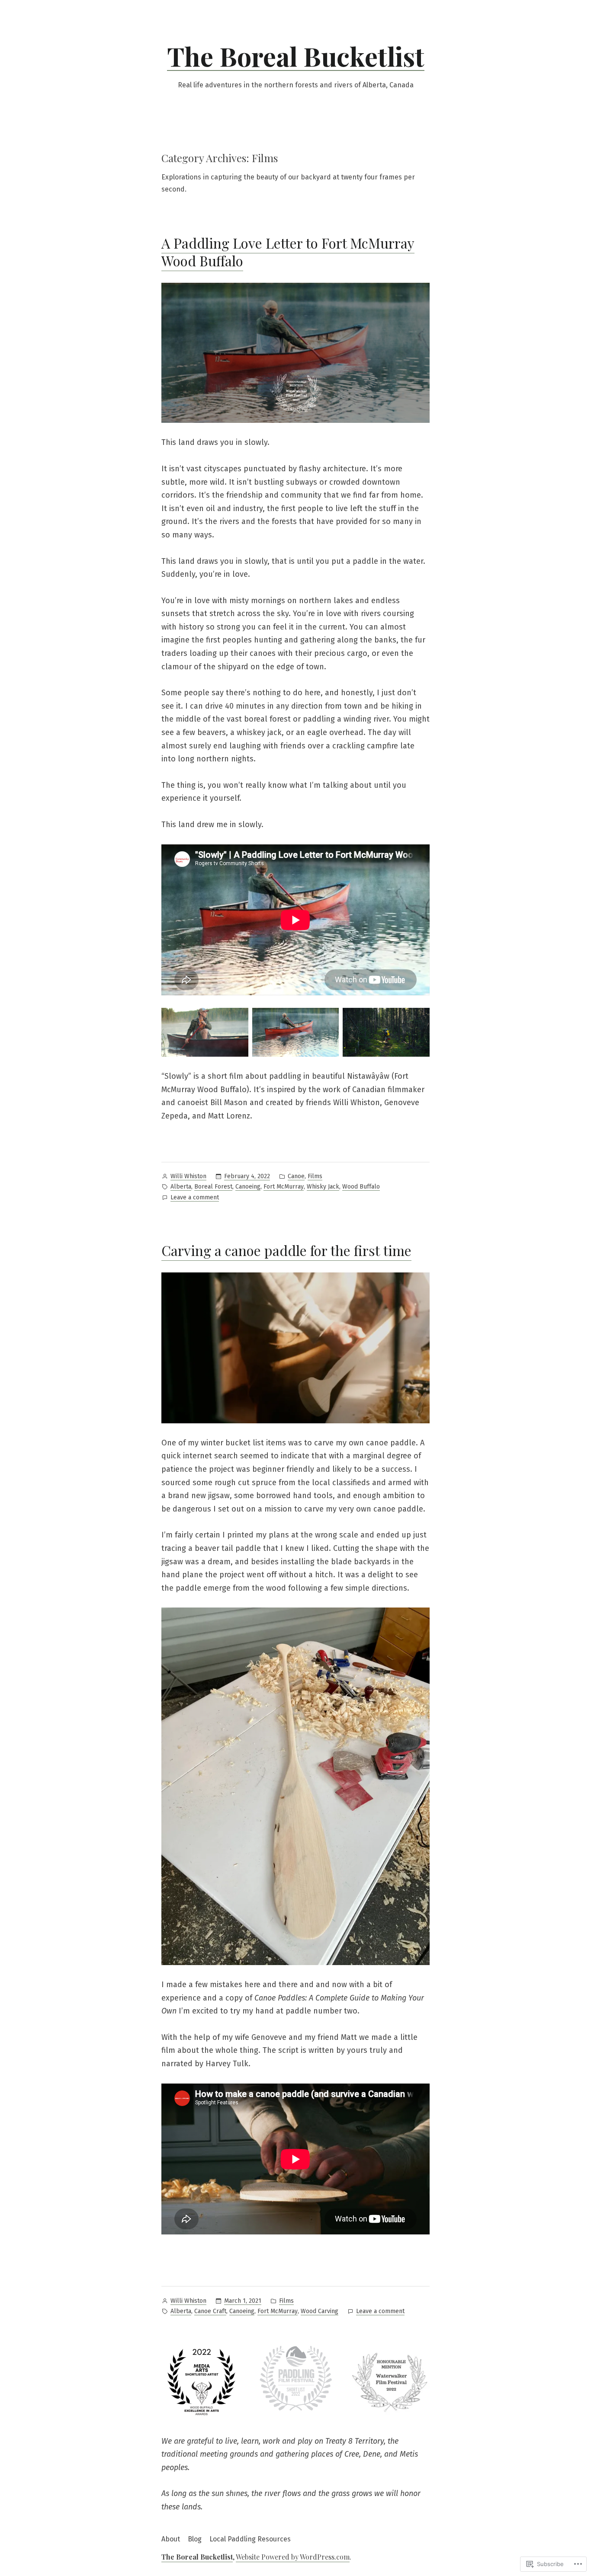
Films (315, 1176)
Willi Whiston (188, 1176)
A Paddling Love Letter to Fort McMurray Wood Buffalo (288, 252)
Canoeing (248, 1187)
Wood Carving (320, 2311)
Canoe (296, 1176)
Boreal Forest (213, 1187)
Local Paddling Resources (250, 2539)
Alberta (181, 1187)
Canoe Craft (210, 2311)
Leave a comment (195, 1198)
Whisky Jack (323, 1187)
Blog (195, 2539)
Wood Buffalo (361, 1187)
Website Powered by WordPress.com (293, 2557)
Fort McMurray (284, 1187)
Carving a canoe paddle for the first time (286, 1250)
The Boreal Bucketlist (296, 56)
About (171, 2539)
